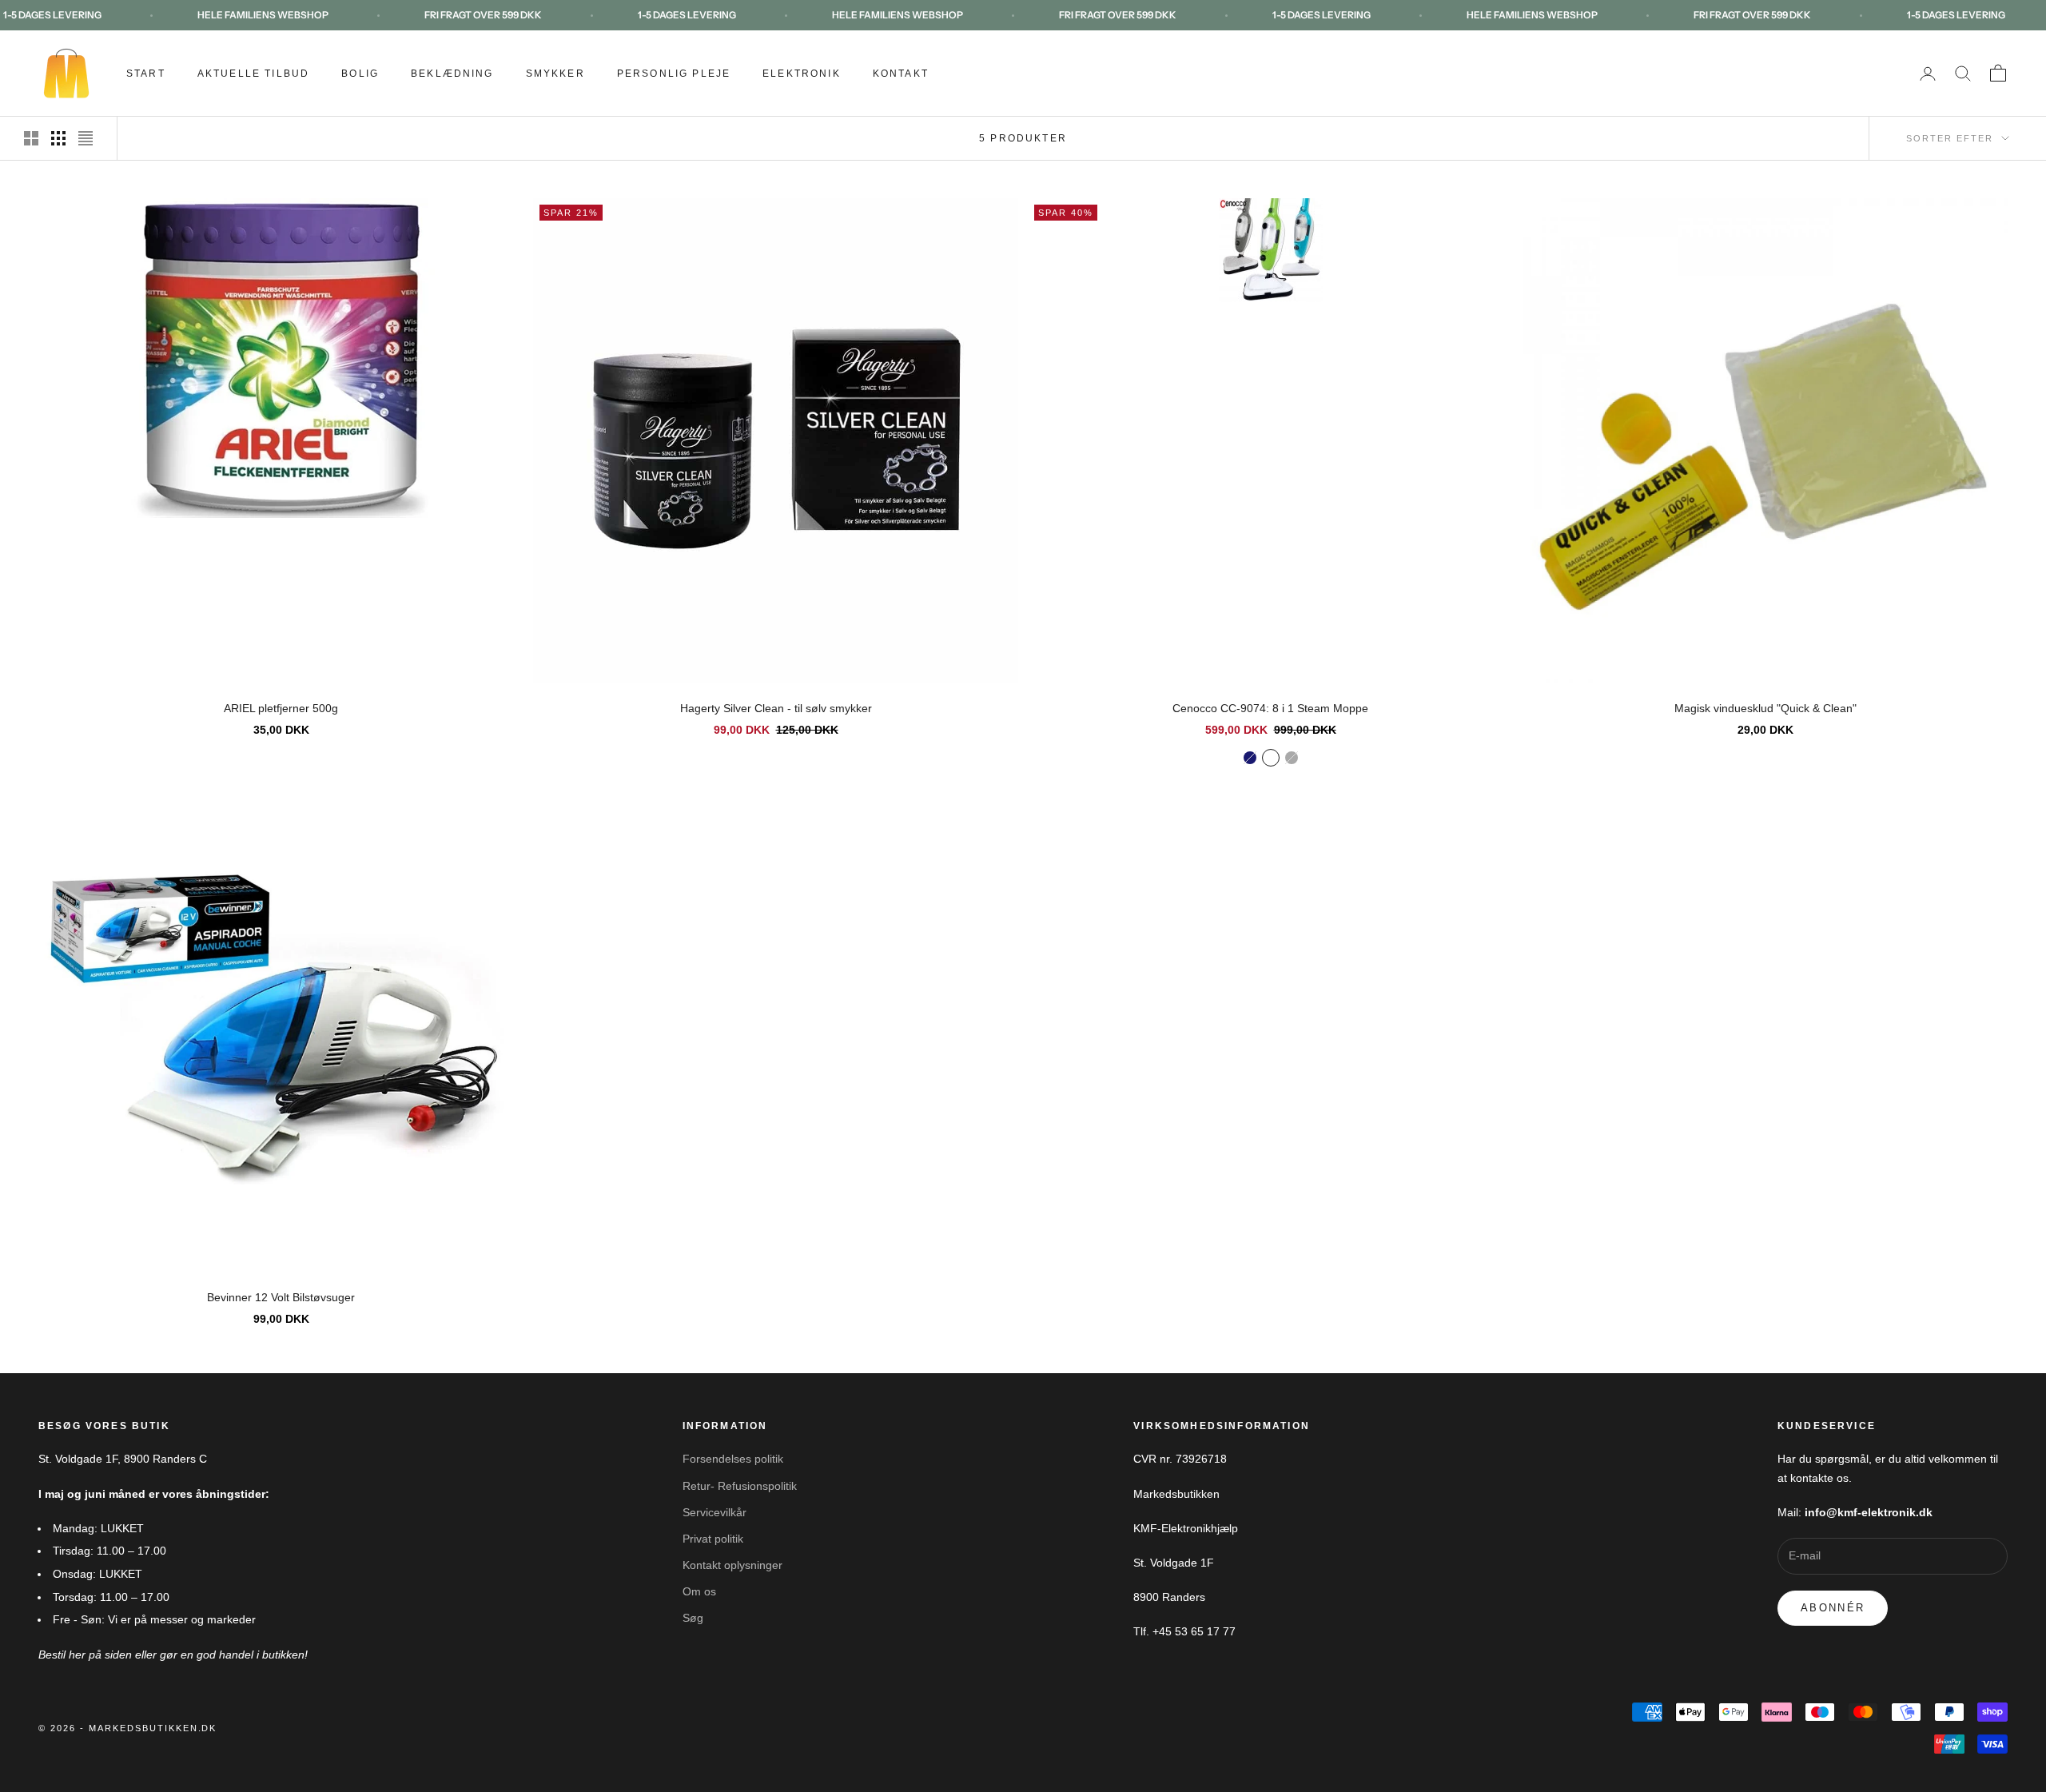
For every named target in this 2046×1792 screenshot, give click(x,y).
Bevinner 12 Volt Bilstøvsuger (281, 1297)
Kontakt (901, 74)
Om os (699, 1591)
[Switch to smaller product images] (58, 138)
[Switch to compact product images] (86, 138)
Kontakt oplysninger (732, 1565)
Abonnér (1833, 1608)
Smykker (555, 74)
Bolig (360, 74)
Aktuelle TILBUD (253, 74)
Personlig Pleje (674, 74)
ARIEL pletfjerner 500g (281, 708)
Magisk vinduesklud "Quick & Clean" (1765, 708)
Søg (693, 1618)
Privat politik (713, 1539)
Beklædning (452, 74)
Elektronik (802, 74)
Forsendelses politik (733, 1459)
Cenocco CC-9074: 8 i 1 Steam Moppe (1270, 708)
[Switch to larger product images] (31, 138)
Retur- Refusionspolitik (740, 1486)
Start (146, 74)
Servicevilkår (715, 1512)
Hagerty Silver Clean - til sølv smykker (776, 708)
